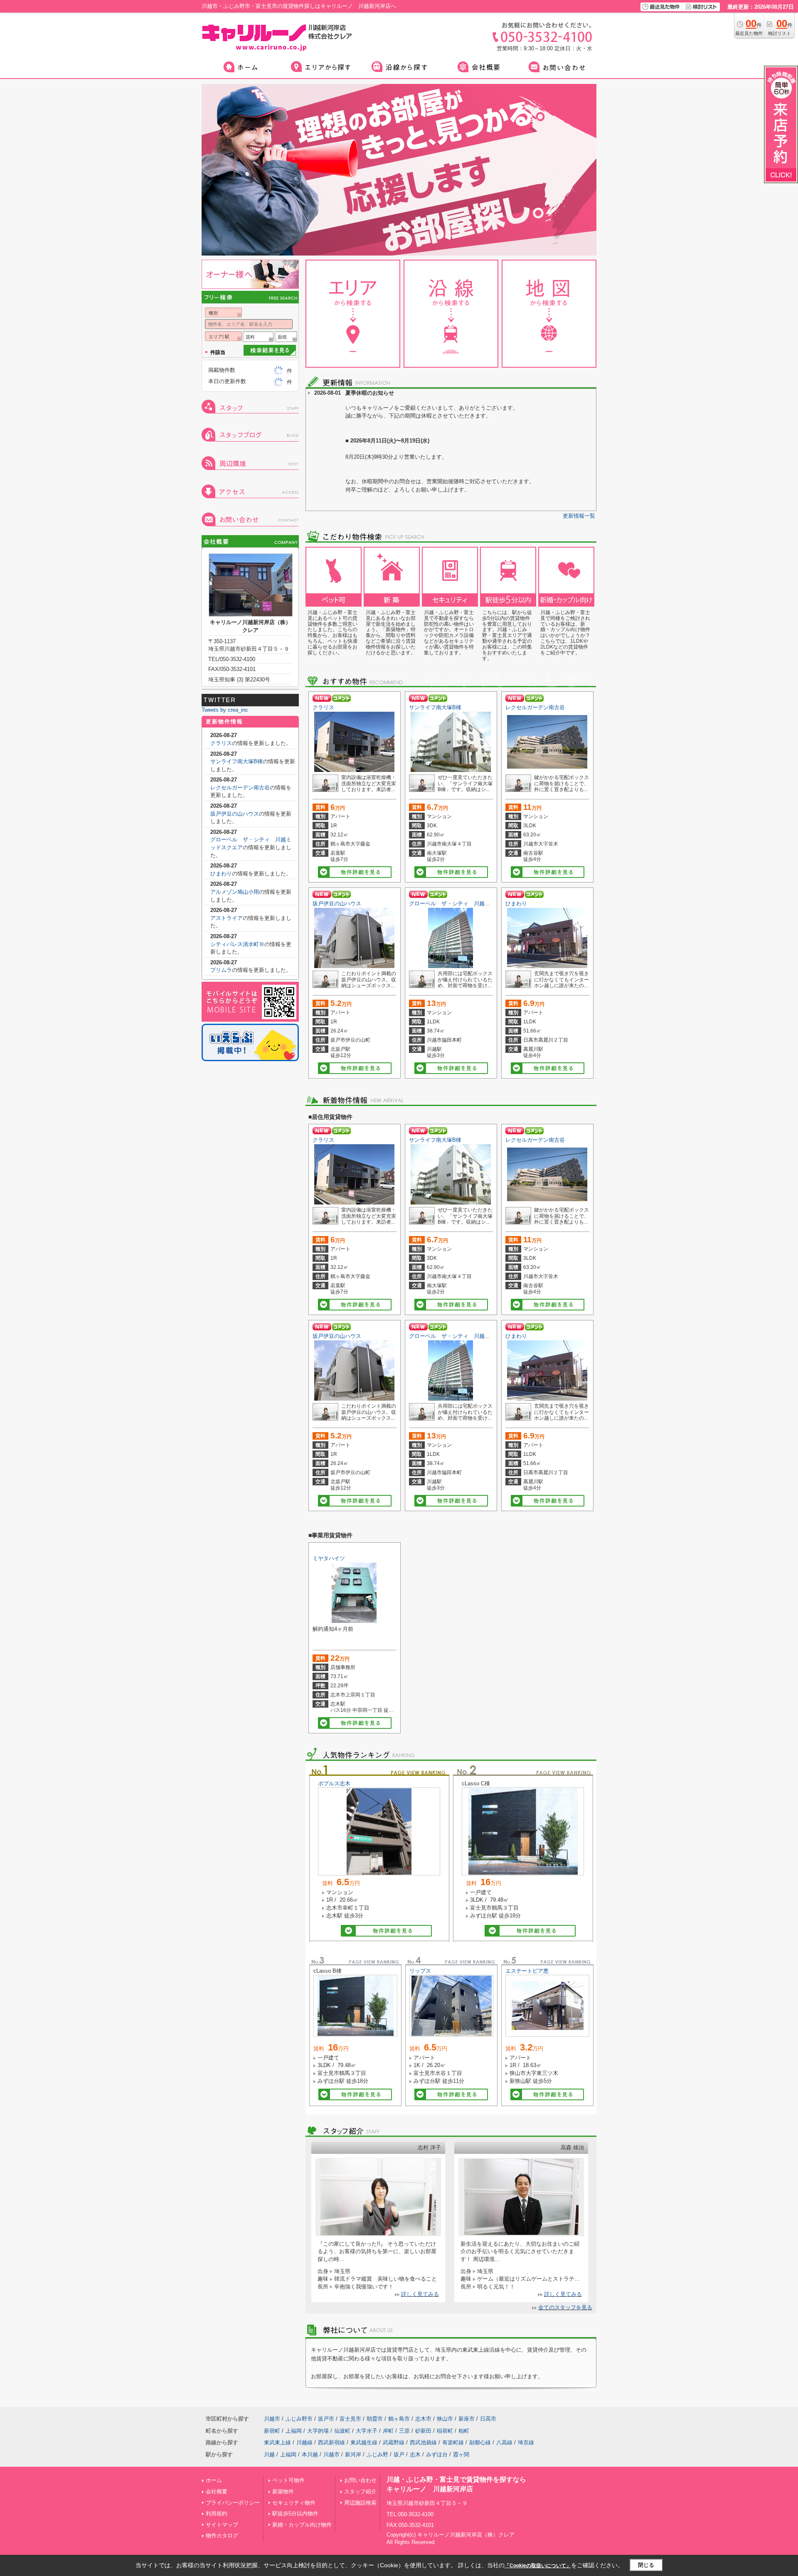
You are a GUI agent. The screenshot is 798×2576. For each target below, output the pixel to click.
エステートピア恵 (527, 1971)
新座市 (467, 2419)
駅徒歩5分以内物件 (295, 2513)
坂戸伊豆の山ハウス (337, 903)
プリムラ (221, 970)
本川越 (310, 2454)
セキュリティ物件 (294, 2503)
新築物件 (283, 2491)
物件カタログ (222, 2535)
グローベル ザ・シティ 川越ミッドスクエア (466, 903)
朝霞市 (375, 2419)
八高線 (504, 2442)
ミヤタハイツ (329, 1558)
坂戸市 (326, 2419)
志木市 (423, 2419)
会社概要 (217, 2491)
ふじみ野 (377, 2454)
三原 (404, 2431)
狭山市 (445, 2419)
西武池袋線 (423, 2442)
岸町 (388, 2431)
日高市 (488, 2419)
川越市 (272, 2419)
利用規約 (217, 2513)
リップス (420, 1971)
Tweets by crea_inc (225, 710)
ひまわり (516, 903)
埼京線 (526, 2442)
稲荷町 (445, 2431)
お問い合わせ (360, 2480)
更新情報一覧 (579, 516)
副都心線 (480, 2442)
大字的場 (318, 2431)
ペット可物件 (288, 2480)
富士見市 (350, 2419)
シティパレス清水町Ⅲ (237, 944)
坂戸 (399, 2454)
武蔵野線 (394, 2442)
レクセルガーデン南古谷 (535, 707)
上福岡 (294, 2431)
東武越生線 (364, 2442)
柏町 (464, 2431)
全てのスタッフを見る (565, 2307)
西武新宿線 (331, 2442)
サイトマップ (222, 2525)
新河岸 (353, 2454)
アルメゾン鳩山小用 (235, 892)
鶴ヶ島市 (399, 2419)
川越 (269, 2454)
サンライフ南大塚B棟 (435, 707)
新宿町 (272, 2431)
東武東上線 (277, 2442)
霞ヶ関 (461, 2454)
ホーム (214, 2480)
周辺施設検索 (360, 2503)
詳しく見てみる (420, 2294)
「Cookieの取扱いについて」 (538, 2566)
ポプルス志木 (334, 1783)
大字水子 (367, 2431)
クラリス (323, 707)
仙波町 (342, 2431)
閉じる (646, 2565)
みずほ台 (437, 2454)
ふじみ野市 (299, 2419)
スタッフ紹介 (360, 2491)
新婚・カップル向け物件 (302, 2525)
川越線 (304, 2442)
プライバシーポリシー (233, 2503)
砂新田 (423, 2431)
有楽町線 (453, 2442)
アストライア (227, 918)
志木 (415, 2454)
